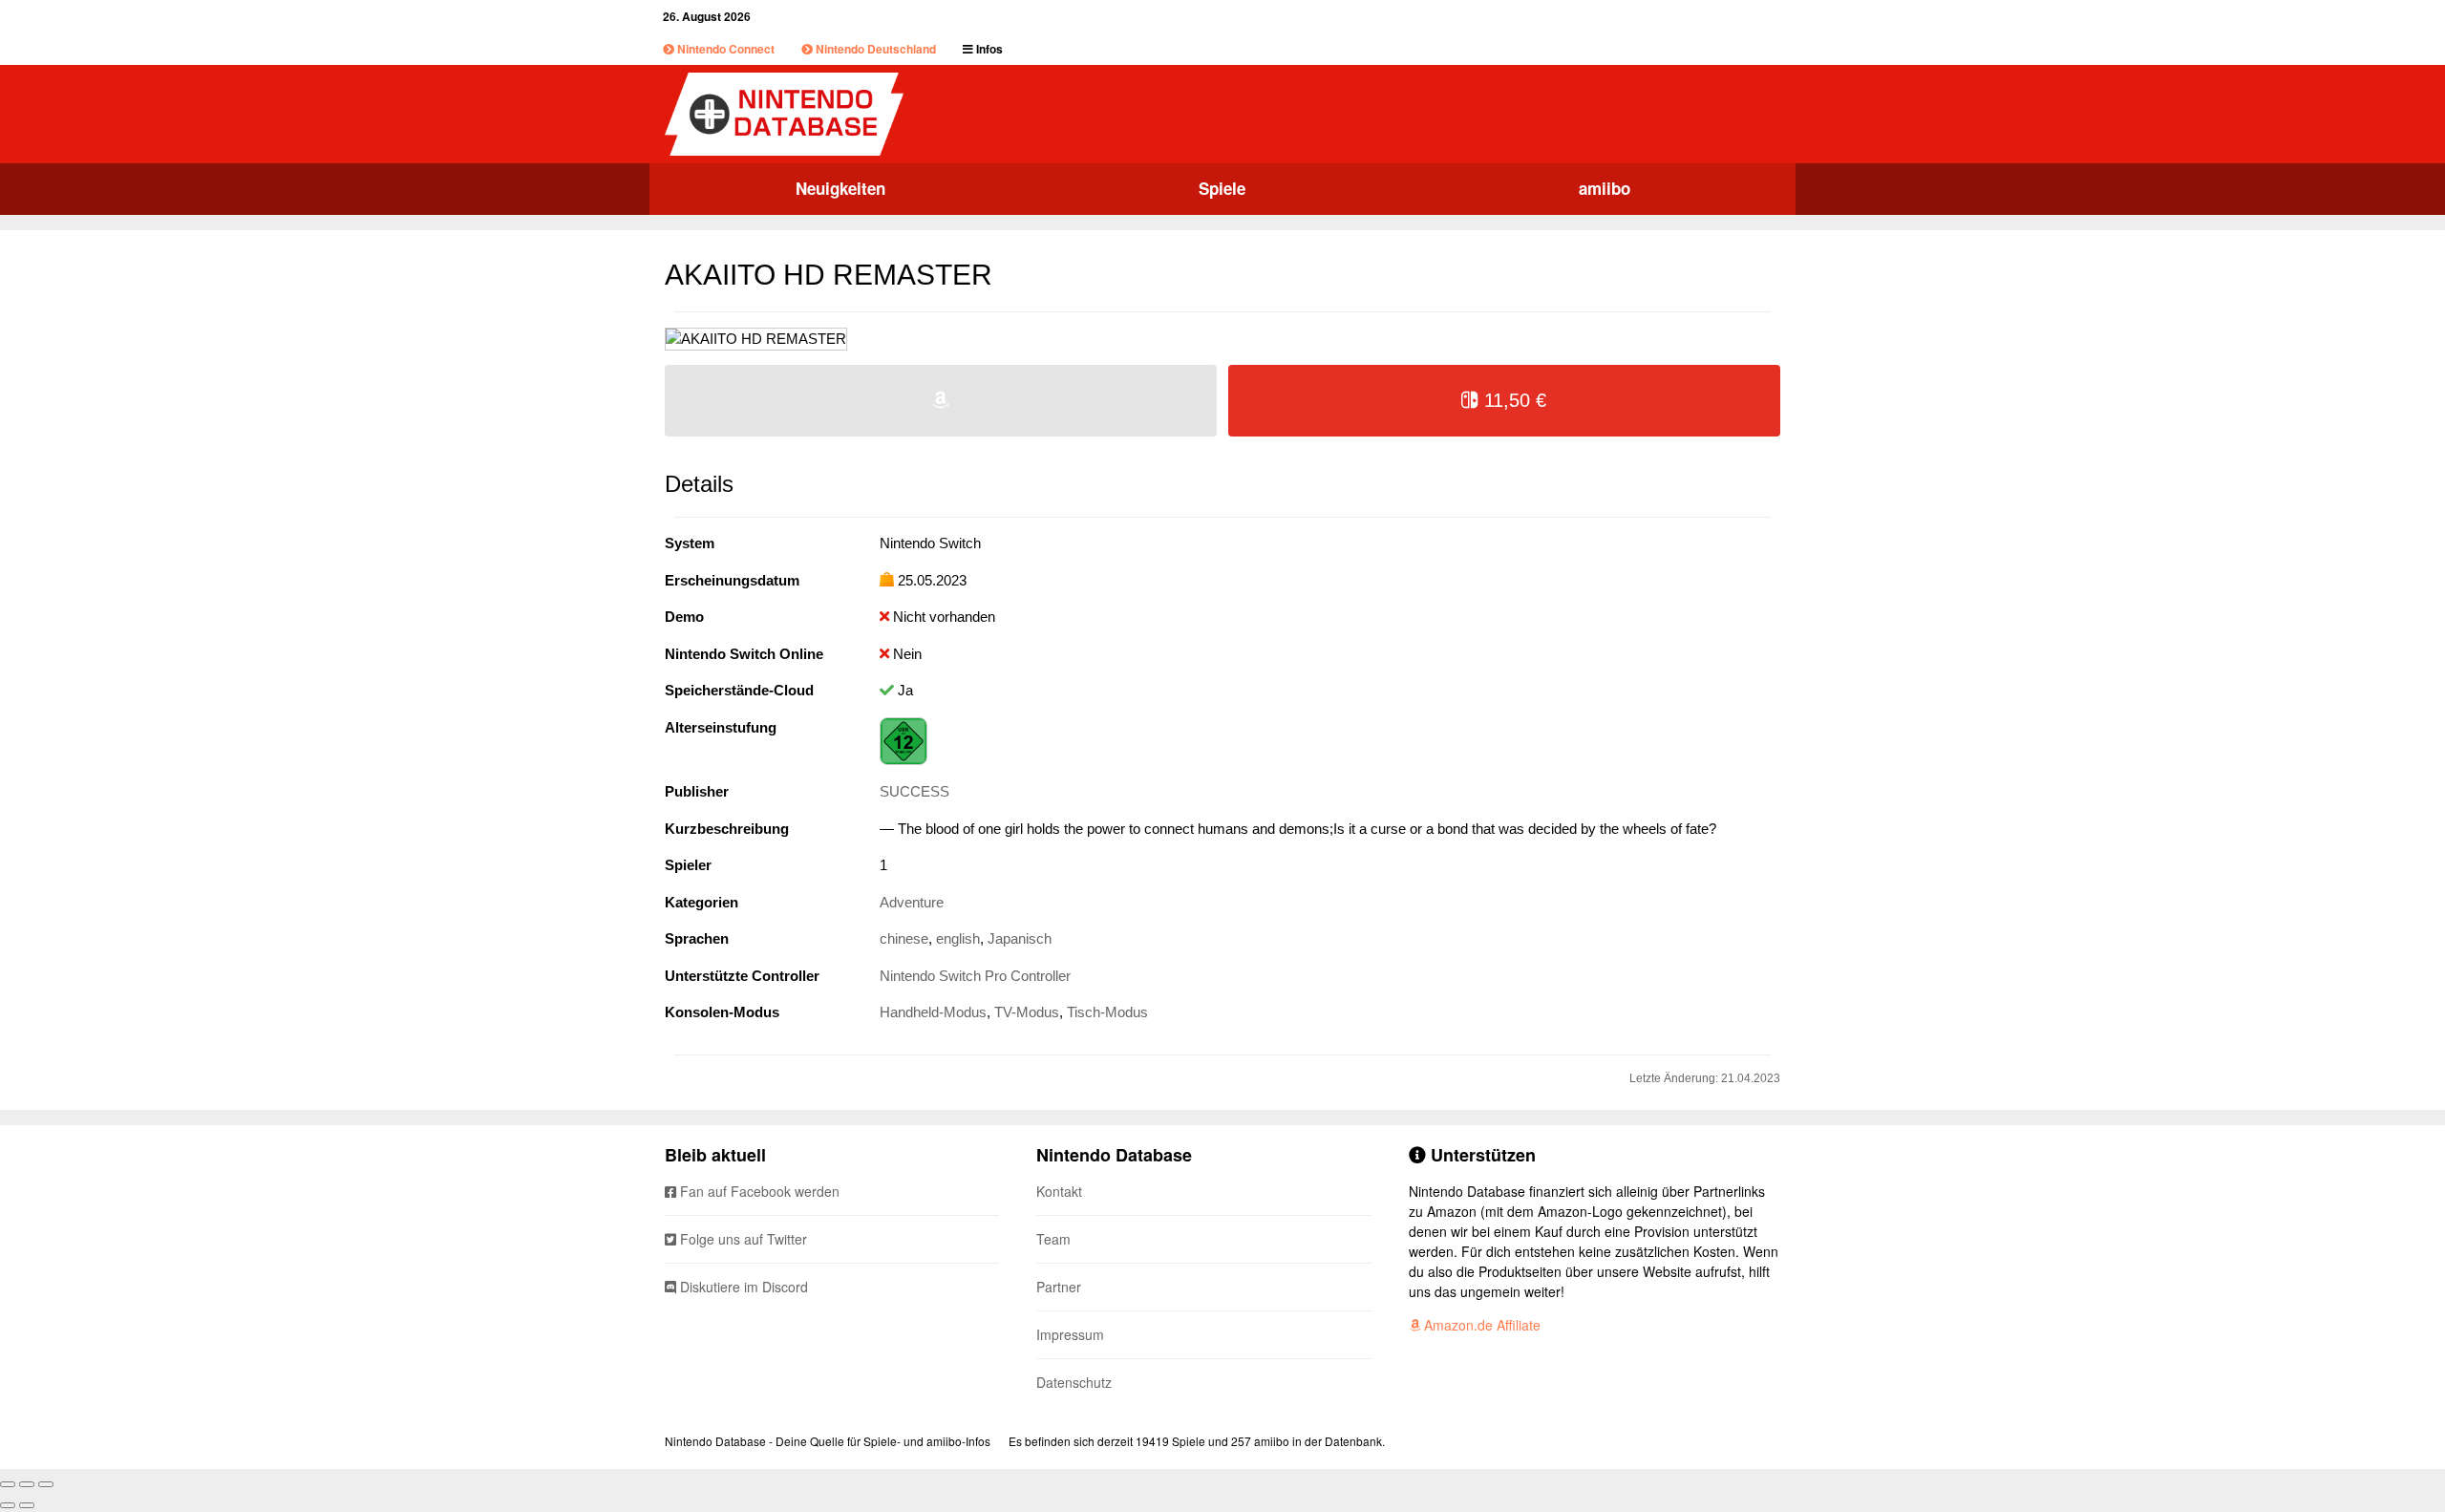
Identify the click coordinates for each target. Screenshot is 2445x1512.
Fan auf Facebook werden (758, 1191)
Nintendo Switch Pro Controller (975, 976)
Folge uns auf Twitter (742, 1239)
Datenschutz (1074, 1382)
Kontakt (1059, 1191)
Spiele (1222, 188)
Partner (1059, 1287)
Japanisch (1020, 938)
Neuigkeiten (840, 188)
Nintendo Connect (724, 49)
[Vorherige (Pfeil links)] (8, 1505)
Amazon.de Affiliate (1480, 1325)
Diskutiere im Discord (742, 1287)
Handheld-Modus (933, 1012)
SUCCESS (914, 791)
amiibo (1605, 188)
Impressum (1070, 1334)
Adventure (912, 902)
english (958, 938)
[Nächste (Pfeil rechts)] (27, 1505)
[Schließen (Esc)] (8, 1484)
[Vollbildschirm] (27, 1484)
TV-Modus (1027, 1012)
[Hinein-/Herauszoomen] (46, 1484)
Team (1053, 1239)
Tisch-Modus (1107, 1012)
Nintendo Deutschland (874, 49)
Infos (988, 49)
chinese (904, 938)
